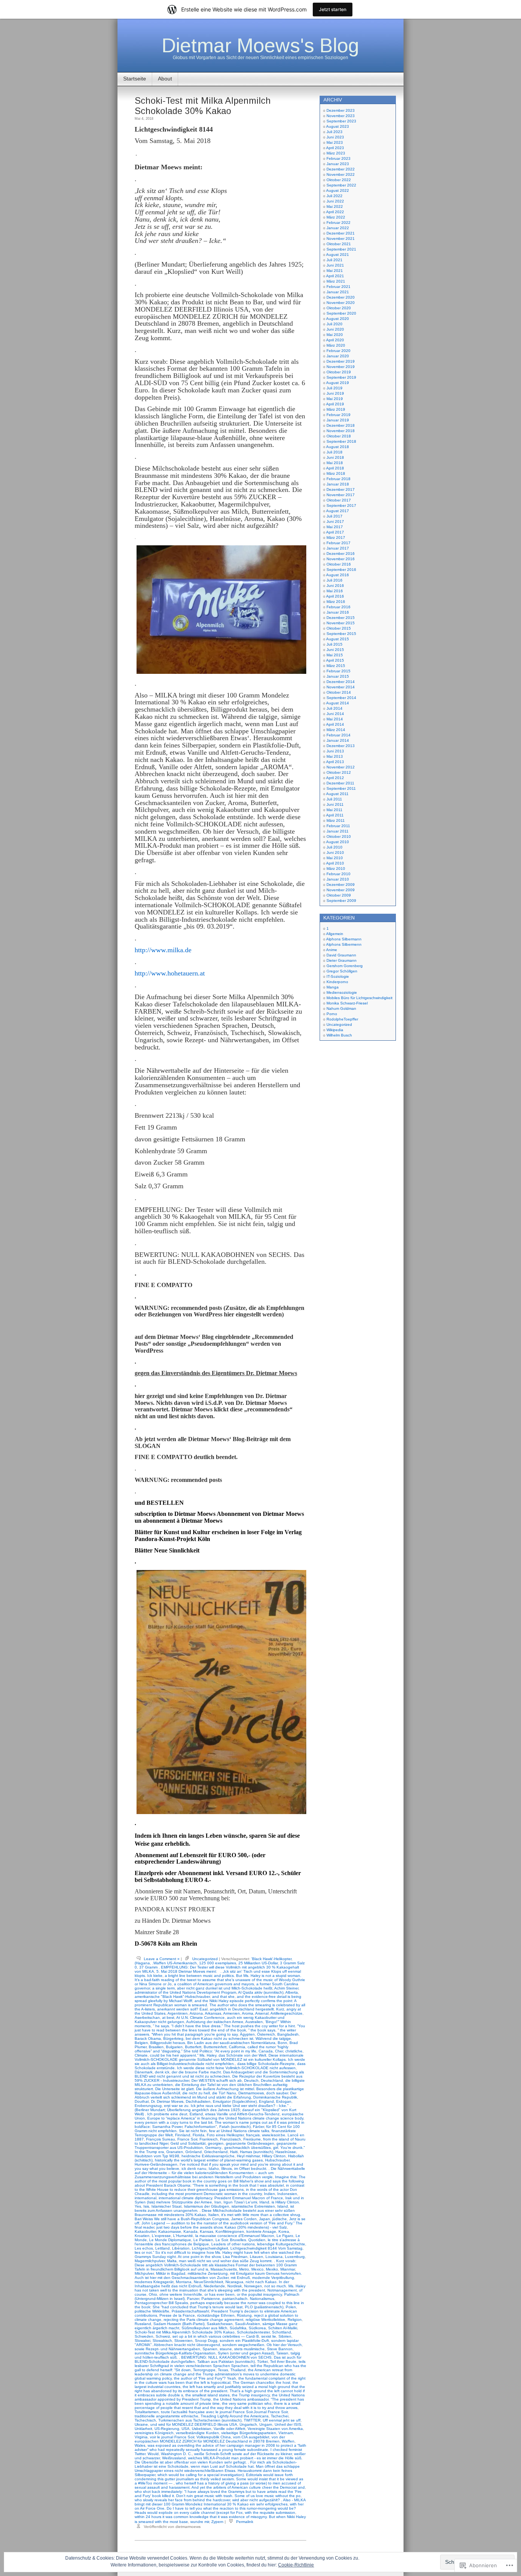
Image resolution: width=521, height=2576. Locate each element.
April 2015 (335, 660)
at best (168, 2018)
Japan (265, 2219)
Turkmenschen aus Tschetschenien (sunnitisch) (200, 2420)
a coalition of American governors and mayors (214, 1984)
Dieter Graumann (342, 960)
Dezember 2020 (341, 297)
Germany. (214, 2148)
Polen (291, 2307)
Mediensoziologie (342, 992)
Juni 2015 (335, 650)
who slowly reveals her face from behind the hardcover (182, 2500)
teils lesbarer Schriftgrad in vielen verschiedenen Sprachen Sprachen (220, 2364)
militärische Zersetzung (208, 2273)
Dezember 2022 (341, 169)
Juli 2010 (334, 847)
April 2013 (335, 762)
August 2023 (338, 126)
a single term (163, 1988)
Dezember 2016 (341, 554)
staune (226, 2349)
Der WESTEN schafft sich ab (217, 2080)
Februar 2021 (338, 287)
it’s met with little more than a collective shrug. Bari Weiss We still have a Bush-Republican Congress (218, 2217)
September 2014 (341, 698)
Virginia (141, 2437)
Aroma (248, 2013)
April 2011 (335, 815)
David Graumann (341, 955)
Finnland (183, 2135)
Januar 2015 (338, 676)
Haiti (234, 2152)
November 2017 (341, 495)
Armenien (232, 2013)
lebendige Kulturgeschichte (281, 2244)
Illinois (227, 2169)
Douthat (142, 2101)
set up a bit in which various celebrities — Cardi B (216, 2336)
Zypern (217, 2522)
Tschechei (280, 2416)
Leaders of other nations (233, 2244)
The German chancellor (253, 2382)
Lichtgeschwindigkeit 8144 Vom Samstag (266, 2248)
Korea (284, 2231)
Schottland (281, 2332)
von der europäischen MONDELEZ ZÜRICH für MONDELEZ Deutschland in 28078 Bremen (210, 2439)
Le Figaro (285, 2236)
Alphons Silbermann (344, 939)
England (266, 2101)
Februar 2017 (338, 543)
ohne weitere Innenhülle (181, 2294)
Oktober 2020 (339, 308)
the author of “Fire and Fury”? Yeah (205, 2378)
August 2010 (338, 842)
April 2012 (335, 778)
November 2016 (341, 559)
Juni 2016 (335, 586)
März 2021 (336, 281)
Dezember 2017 (341, 489)
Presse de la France (177, 2315)
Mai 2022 (335, 206)
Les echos (144, 2248)
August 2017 (338, 511)
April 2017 (335, 532)
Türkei (262, 2361)
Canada (266, 2051)
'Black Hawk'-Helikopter (271, 1959)
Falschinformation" (201, 2127)
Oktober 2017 (339, 500)
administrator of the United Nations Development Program (185, 1992)
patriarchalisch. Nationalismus (248, 2299)
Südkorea (257, 2328)
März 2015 (336, 666)
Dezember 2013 (341, 746)
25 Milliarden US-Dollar (258, 1963)
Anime (332, 950)
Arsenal (262, 2013)
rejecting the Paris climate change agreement (203, 2320)
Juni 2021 (335, 265)
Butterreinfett (215, 2047)
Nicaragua (234, 2282)
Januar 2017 (338, 548)
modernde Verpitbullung (273, 2278)
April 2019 (335, 404)
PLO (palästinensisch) (264, 2307)
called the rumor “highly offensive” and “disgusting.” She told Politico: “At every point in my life (211, 2049)
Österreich (266, 2034)
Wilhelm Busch (339, 1035)
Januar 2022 (338, 228)
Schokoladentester (253, 2332)
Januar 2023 (338, 164)
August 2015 (338, 639)
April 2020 (335, 340)
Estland (196, 2114)
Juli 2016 (334, 580)
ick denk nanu (194, 2169)
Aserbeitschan (147, 2018)
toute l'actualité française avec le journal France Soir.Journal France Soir (224, 2412)
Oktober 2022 (339, 180)
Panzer (193, 2299)
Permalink (245, 2522)
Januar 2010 (338, 879)
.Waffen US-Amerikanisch (174, 1963)
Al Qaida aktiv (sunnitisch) (261, 1992)
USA (186, 2429)
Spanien (210, 2349)
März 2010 (336, 869)
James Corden (244, 2219)
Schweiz (163, 2336)
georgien (216, 2143)
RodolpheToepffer (342, 1019)
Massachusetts (224, 2269)
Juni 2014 (335, 714)
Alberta (292, 1992)
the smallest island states (207, 2395)
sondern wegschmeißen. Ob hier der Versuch (262, 2345)
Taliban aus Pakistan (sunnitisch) (226, 2361)
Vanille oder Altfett (229, 2429)
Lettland (162, 2248)
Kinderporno (337, 982)
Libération (181, 2248)
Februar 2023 (338, 158)
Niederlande (214, 2286)
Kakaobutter (145, 2231)
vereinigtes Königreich (154, 2433)
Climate (141, 2055)
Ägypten (247, 2034)
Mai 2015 (335, 655)
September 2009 (341, 901)
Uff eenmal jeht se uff (282, 2420)
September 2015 (341, 634)
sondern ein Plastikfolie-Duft (244, 2341)
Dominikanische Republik (275, 2097)
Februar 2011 (338, 826)
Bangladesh (288, 2034)
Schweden (144, 2336)
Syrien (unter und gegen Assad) (246, 2353)
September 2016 (341, 570)
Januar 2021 (338, 292)
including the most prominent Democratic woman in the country (207, 2194)
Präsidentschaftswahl (190, 2311)
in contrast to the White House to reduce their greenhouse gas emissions (219, 2187)
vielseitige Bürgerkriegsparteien (249, 2433)
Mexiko (272, 2269)
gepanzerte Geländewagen (250, 2143)
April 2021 (335, 276)
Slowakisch (162, 2341)
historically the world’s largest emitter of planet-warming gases (209, 2160)
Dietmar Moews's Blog (260, 45)
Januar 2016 (338, 612)
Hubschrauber (277, 2160)
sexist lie (269, 2336)
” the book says (262, 2030)
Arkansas (213, 2013)
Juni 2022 (335, 201)
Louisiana (274, 2257)
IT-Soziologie (338, 976)
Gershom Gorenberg (345, 966)
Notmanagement (282, 2290)
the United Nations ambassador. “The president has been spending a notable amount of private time (219, 2401)
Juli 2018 (334, 452)
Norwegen (253, 2286)
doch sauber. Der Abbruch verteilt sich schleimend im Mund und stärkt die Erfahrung (215, 2095)
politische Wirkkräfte (152, 2311)
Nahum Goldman (341, 1008)
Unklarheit (143, 2429)
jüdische (280, 2219)
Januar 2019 (338, 420)
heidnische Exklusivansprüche (208, 2156)
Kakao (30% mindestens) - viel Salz (256, 2227)
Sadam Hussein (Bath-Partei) (179, 2324)
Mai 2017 (335, 527)
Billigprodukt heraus (168, 2043)
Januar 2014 (338, 740)
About (165, 79)
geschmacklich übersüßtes (248, 2148)
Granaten (175, 2152)
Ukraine (141, 2424)
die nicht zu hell (196, 2093)
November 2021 (341, 239)
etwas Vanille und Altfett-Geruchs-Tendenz (242, 2114)
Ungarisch (248, 2424)
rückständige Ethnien (216, 2315)
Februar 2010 (338, 874)
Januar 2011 (338, 831)
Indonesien (287, 2194)
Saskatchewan (220, 2324)
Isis (146, 2206)
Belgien (141, 2043)
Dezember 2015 (341, 618)
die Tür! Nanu (224, 2093)
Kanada (191, 2231)
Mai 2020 (335, 335)
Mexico (257, 2269)
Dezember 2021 (341, 233)
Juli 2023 (334, 132)
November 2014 (341, 687)
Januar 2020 (338, 356)
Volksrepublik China (214, 2437)
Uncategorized (205, 1959)
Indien (269, 2194)
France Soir (187, 2139)
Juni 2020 (335, 329)
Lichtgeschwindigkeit (210, 2248)
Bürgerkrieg (173, 2038)
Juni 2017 (335, 521)
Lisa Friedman (235, 2257)
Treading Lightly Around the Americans (235, 2416)
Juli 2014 (334, 708)
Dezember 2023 (341, 110)
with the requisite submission (270, 2513)
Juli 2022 (334, 196)
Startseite (135, 79)
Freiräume (252, 2139)
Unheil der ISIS (288, 2424)
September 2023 (341, 121)
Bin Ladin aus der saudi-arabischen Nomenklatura (231, 2043)
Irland (264, 2202)
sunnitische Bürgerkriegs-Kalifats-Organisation (175, 2353)
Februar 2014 (338, 735)
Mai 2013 (335, 756)
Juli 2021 (334, 260)
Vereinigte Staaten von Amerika (275, 2429)
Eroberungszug (148, 2106)
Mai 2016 (335, 591)
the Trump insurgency (251, 2395)
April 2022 (335, 212)
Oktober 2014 (339, 692)
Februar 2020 (338, 351)
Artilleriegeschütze (286, 2013)
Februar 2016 (338, 607)
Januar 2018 (338, 484)
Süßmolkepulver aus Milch (204, 2328)
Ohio (153, 2294)
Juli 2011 (334, 799)
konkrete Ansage (261, 2231)
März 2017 (336, 538)
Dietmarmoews (251, 2093)
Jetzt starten (333, 9)
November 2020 (341, 303)
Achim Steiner (286, 1988)
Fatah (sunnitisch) (235, 2127)
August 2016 (338, 575)
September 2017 (341, 505)
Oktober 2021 (339, 244)
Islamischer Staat (166, 2206)
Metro (244, 2269)
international (146, 2198)
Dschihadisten (198, 2101)
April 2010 (335, 863)
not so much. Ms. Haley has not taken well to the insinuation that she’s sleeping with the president (220, 2288)
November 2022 (341, 174)
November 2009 (341, 890)
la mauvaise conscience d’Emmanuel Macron (235, 2236)
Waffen (288, 2441)
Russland (143, 2324)
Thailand (238, 2370)
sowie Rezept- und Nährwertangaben (167, 2349)
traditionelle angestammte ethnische (166, 2416)
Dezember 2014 (341, 682)
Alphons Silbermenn (344, 944)
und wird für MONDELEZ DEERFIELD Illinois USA (194, 2424)
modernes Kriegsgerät (154, 2282)
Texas (223, 2370)
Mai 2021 (335, 271)
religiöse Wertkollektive (265, 2320)
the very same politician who (247, 2403)
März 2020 (336, 345)
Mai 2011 (334, 810)
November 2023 (341, 116)
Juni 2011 (335, 804)
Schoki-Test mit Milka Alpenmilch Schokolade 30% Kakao (203, 106)
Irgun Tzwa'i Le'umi (240, 2202)
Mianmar (288, 2269)
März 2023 (336, 153)
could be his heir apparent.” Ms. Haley (183, 2055)
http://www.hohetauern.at (170, 973)
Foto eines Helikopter (225, 2135)
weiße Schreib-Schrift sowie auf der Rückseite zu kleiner (243, 2454)
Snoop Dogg (206, 2341)
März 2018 (336, 473)
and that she (223, 1997)
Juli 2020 (334, 324)
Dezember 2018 (341, 425)
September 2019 (341, 377)
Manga (333, 987)
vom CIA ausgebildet (251, 2437)
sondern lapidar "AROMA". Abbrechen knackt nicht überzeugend (217, 2343)
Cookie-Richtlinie (296, 2565)
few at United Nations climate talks (239, 2131)
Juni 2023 (335, 137)
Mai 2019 (335, 399)
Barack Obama (148, 2038)
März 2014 (336, 730)
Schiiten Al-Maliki (283, 2328)
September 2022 (341, 185)
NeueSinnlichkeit (208, 2282)
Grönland (194, 2152)
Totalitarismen (147, 2412)
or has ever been (219, 2294)
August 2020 (338, 319)
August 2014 (338, 703)
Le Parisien (203, 2240)
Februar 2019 (338, 415)
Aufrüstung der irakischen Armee (215, 2022)
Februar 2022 (338, 223)
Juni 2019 (335, 393)
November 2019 (341, 367)
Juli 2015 (334, 644)
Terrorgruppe (204, 2370)
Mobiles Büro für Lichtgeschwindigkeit (359, 998)
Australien (254, 2022)
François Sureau (161, 2139)
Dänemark (144, 2072)
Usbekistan (202, 2429)
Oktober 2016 (339, 564)
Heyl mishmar (248, 2156)
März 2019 (336, 409)
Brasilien (156, 2047)
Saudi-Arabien (248, 2324)
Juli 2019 (334, 388)
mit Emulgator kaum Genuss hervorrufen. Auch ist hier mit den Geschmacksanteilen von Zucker (218, 2275)
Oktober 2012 (339, 772)
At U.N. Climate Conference (200, 2018)
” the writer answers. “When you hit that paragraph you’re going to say (215, 2032)
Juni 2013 (335, 751)
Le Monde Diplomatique (170, 2240)
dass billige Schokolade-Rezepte (266, 2064)
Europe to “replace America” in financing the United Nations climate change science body (225, 2118)
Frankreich (209, 2139)
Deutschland (272, 2080)
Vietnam (286, 2433)
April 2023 (335, 148)
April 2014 (335, 724)
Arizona (196, 2013)
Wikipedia (335, 1030)
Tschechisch (145, 2420)
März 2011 (336, 820)
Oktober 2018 (339, 436)
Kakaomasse (170, 2231)
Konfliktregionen (230, 2231)
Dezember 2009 (341, 885)
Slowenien (183, 2341)
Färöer (258, 2127)
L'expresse (161, 2236)
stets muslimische (249, 2349)
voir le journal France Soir (172, 2437)
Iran (218, 2202)
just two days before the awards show (189, 2227)
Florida (199, 2135)
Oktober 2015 (339, 628)
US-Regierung (167, 2429)
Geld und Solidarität (188, 2143)
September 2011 (341, 788)
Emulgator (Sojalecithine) (235, 2101)
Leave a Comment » (162, 1959)
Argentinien (178, 2013)
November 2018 (341, 431)
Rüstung (244, 2315)
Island (283, 2206)
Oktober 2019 (339, 372)
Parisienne (211, 2299)
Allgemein (335, 934)
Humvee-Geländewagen (156, 2164)
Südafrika (238, 2328)
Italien (214, 2215)
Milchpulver (144, 2273)
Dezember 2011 (340, 783)
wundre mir (200, 2522)
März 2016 (336, 602)
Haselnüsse (286, 2152)
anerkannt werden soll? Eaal (182, 2009)
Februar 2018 (338, 479)
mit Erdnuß (240, 2278)
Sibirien (285, 2336)
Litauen (256, 2257)
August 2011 (337, 794)
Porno (332, 1014)
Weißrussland (174, 2458)
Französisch (231, 2139)
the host (283, 2382)
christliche (294, 2051)
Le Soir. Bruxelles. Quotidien (240, 2240)
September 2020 (341, 313)
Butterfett (193, 2047)
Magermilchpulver (150, 2261)
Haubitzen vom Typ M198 (157, 2156)
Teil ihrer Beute (283, 2361)
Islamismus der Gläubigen (207, 2206)
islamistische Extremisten (253, 2206)
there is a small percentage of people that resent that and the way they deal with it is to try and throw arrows (217, 2406)
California (237, 2047)
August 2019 (338, 383)
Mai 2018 (335, 463)
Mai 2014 (335, 719)
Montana (184, 2282)
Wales (140, 2445)
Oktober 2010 (339, 836)
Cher (279, 2051)
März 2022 (336, 217)
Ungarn (266, 2424)
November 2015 (341, 623)
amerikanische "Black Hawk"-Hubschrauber (172, 1997)
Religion (295, 2320)
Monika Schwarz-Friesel (347, 1003)
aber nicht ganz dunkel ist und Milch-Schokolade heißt (225, 1988)
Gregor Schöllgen (342, 971)
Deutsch (251, 2080)
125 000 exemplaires (218, 1963)
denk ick (162, 2072)
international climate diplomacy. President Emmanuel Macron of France (221, 2198)
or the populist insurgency (259, 2294)
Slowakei (142, 2341)
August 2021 (338, 255)
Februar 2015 (338, 671)
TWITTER (252, 2420)
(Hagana (142, 1963)
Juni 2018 (335, 457)
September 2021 (341, 249)
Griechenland (216, 2152)
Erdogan (284, 2101)
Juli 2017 (334, 516)
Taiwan (282, 2353)
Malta (172, 2261)
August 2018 (338, 447)
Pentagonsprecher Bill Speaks (161, 2303)
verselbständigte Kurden (197, 2433)
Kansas (207, 2231)
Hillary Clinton (274, 2156)
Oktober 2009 (339, 895)
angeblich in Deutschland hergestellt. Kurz (247, 2009)
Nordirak (235, 2286)
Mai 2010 (335, 858)
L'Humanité (183, 2236)
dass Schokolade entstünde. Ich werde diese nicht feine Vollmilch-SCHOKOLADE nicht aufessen (220, 2066)
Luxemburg (295, 2257)
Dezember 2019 (341, 361)
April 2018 (335, 468)
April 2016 (335, 596)
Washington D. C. (176, 2454)
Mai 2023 (335, 142)
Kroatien (142, 2236)
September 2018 (341, 441)
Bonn (282, 2043)
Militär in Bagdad (171, 2273)
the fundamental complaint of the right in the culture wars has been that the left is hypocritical (220, 2380)
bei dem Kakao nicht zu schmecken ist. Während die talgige (238, 2038)
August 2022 (338, 190)
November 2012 (341, 767)
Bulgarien (174, 2047)
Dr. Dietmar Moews (167, 2101)
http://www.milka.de (163, 950)
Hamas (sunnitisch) (256, 2152)
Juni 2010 (335, 853)
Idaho (214, 2169)
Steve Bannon (280, 2349)
